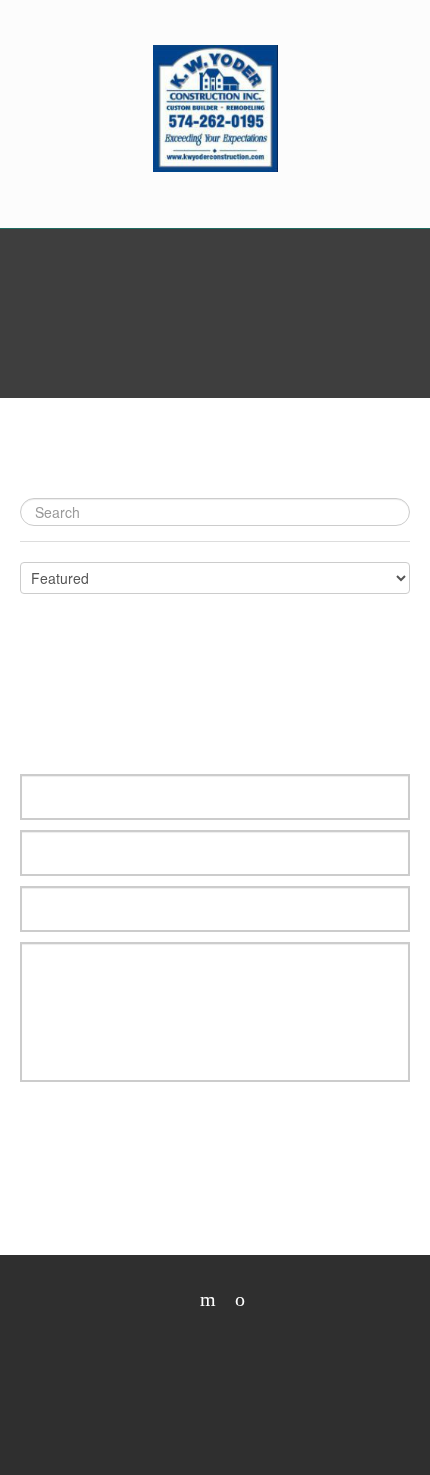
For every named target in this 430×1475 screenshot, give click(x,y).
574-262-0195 (215, 215)
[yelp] (200, 1299)
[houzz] (232, 1299)
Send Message (123, 1142)
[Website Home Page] (215, 108)
